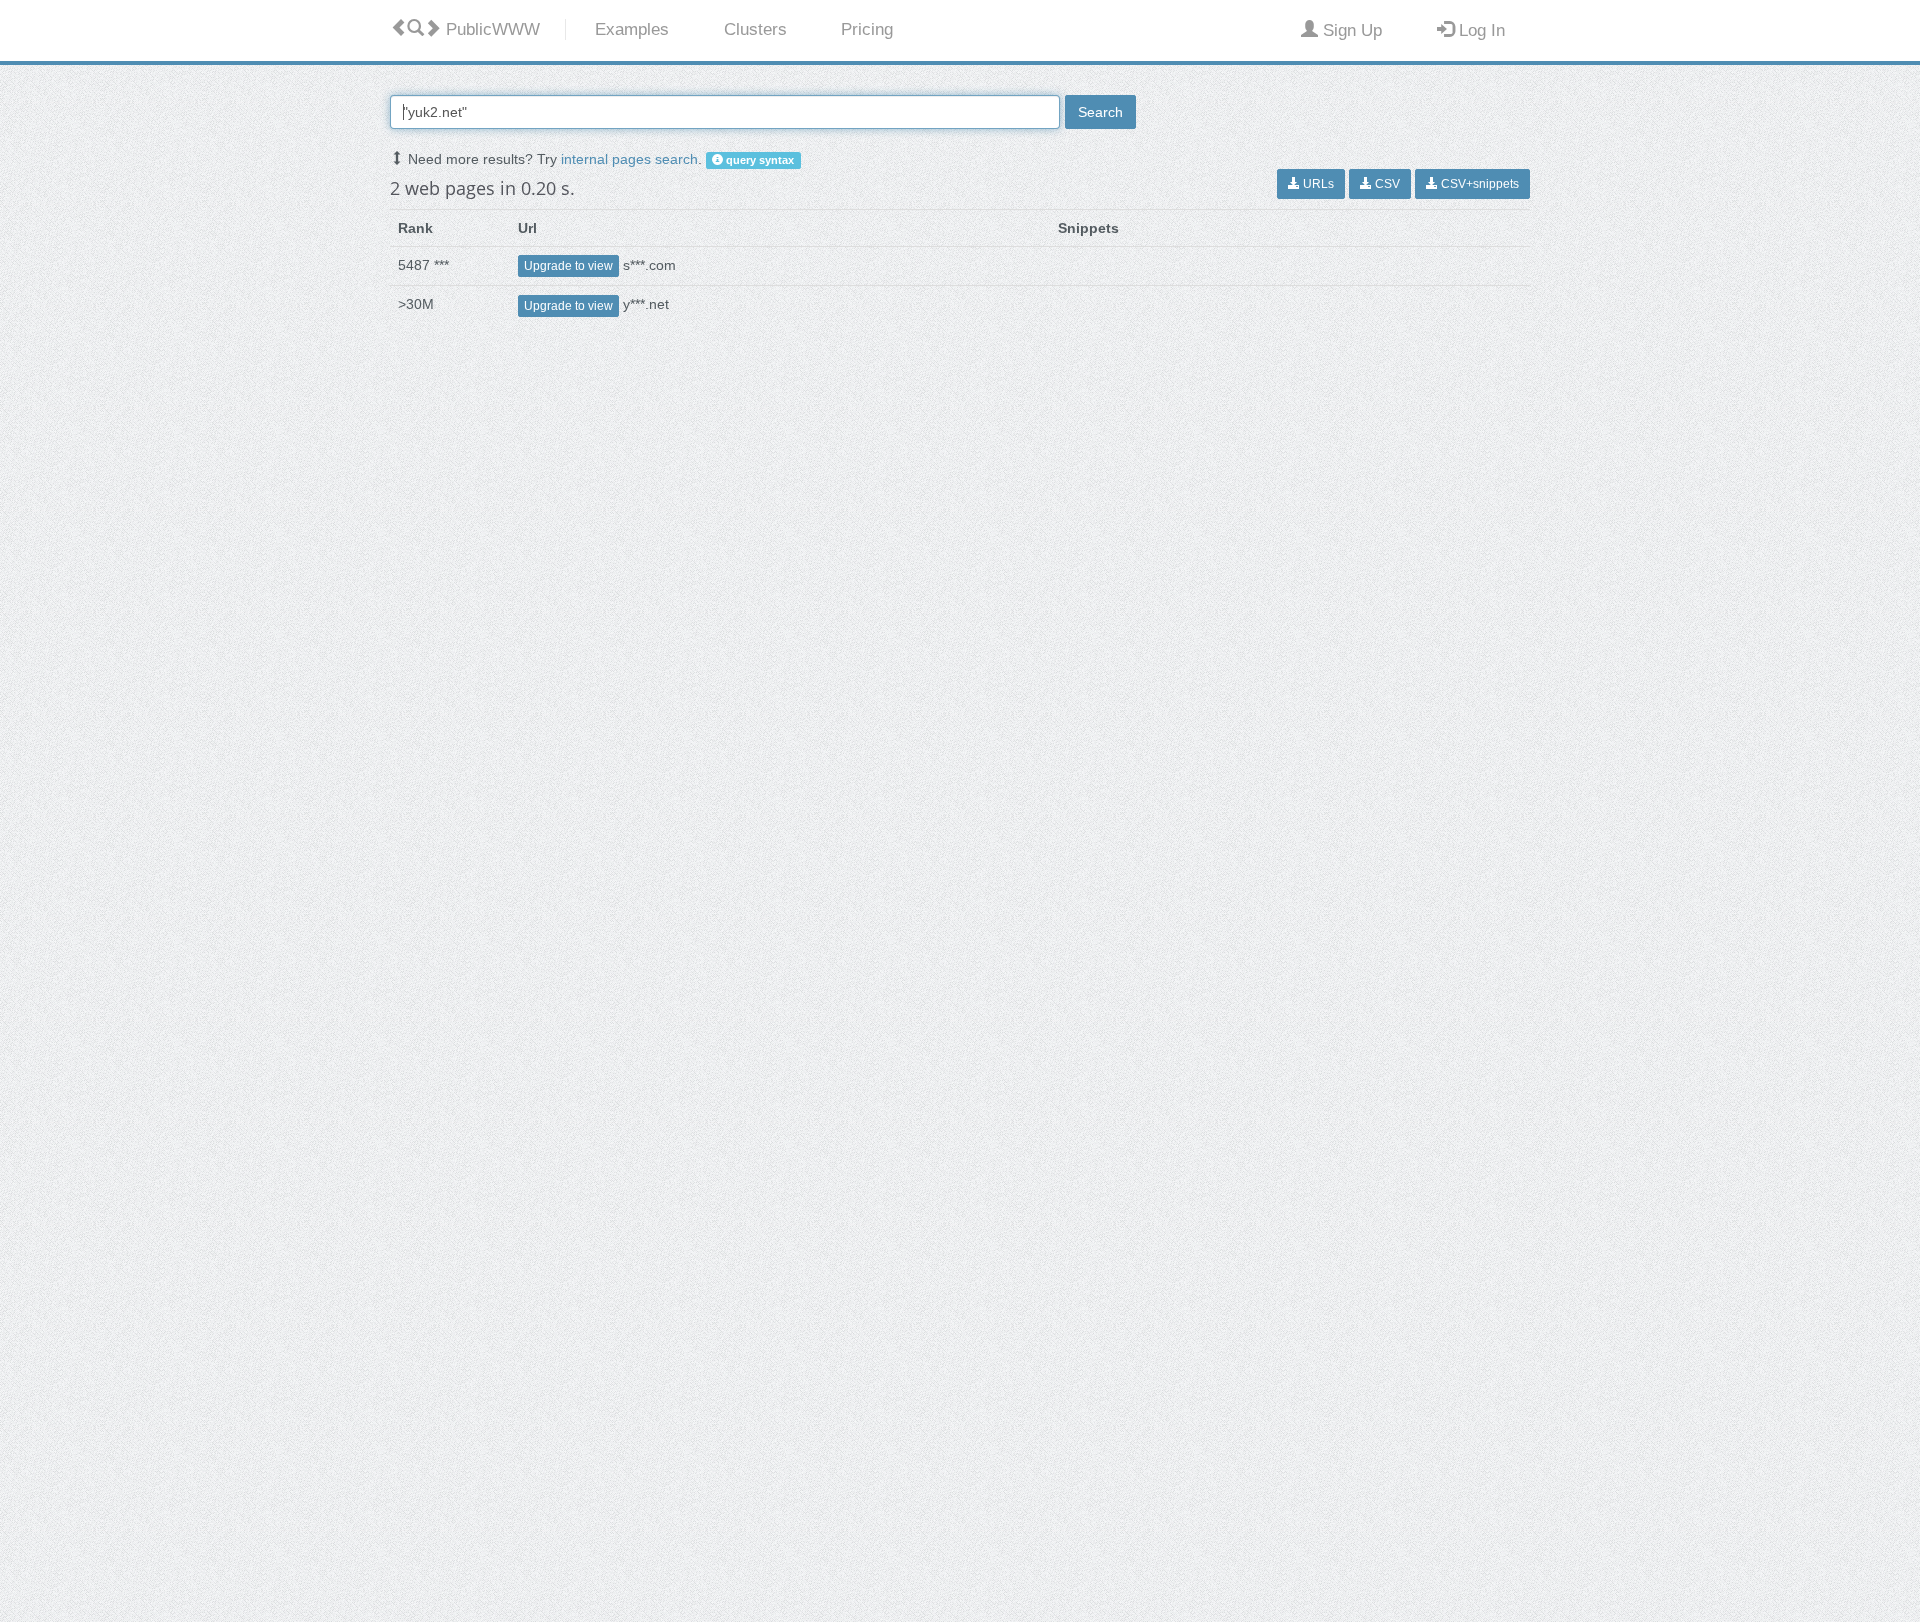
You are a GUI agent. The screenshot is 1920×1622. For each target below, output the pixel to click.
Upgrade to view (568, 266)
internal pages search (629, 159)
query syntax (758, 160)
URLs (1317, 184)
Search (1100, 112)
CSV (1386, 184)
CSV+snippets (1478, 184)
